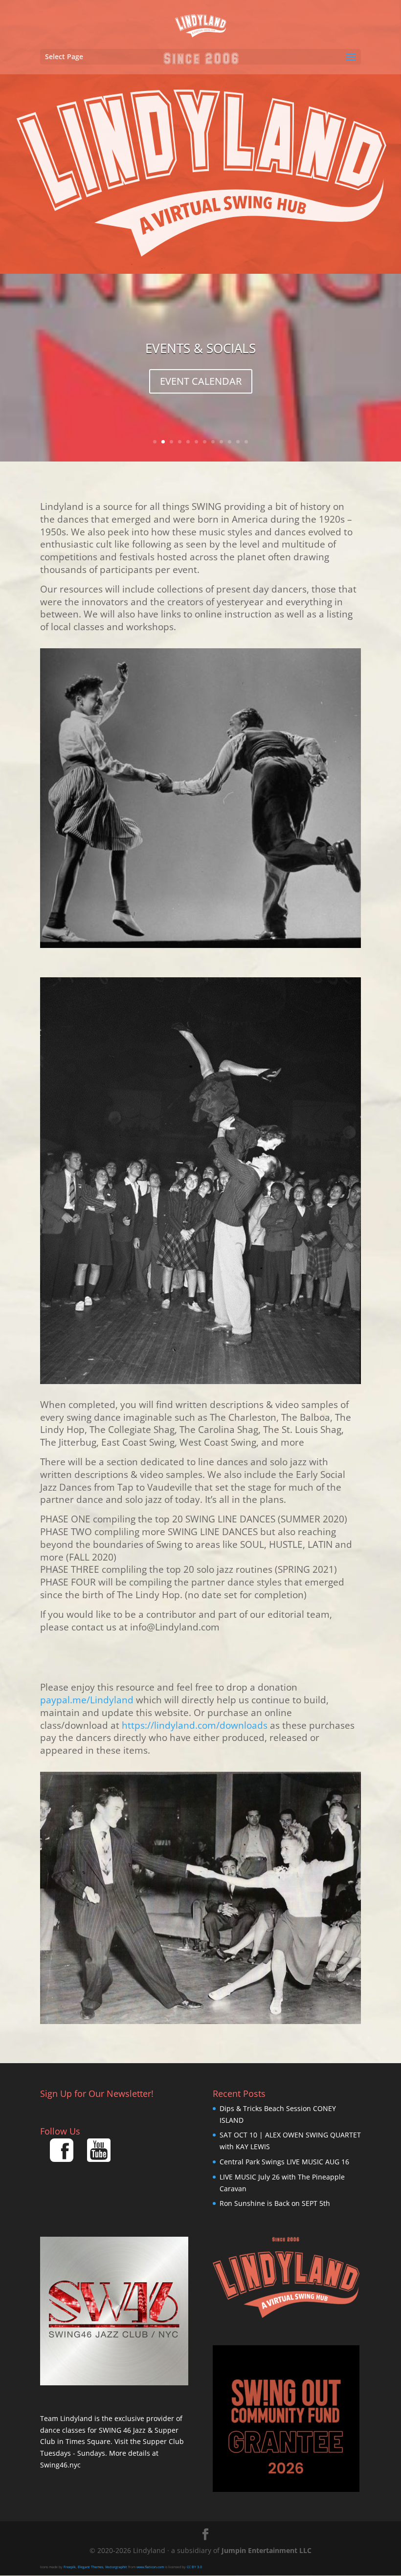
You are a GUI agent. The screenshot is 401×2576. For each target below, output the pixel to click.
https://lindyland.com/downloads (195, 1725)
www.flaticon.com (150, 2567)
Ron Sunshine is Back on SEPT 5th (275, 2203)
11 (238, 442)
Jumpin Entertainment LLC (267, 2550)
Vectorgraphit (116, 2567)
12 (246, 442)
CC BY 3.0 (194, 2567)
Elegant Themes (90, 2567)
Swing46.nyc (60, 2465)
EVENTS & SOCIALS (200, 348)
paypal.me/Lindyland (87, 1700)
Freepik (70, 2567)
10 (230, 442)
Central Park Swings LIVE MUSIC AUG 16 (284, 2162)
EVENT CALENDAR (201, 381)
